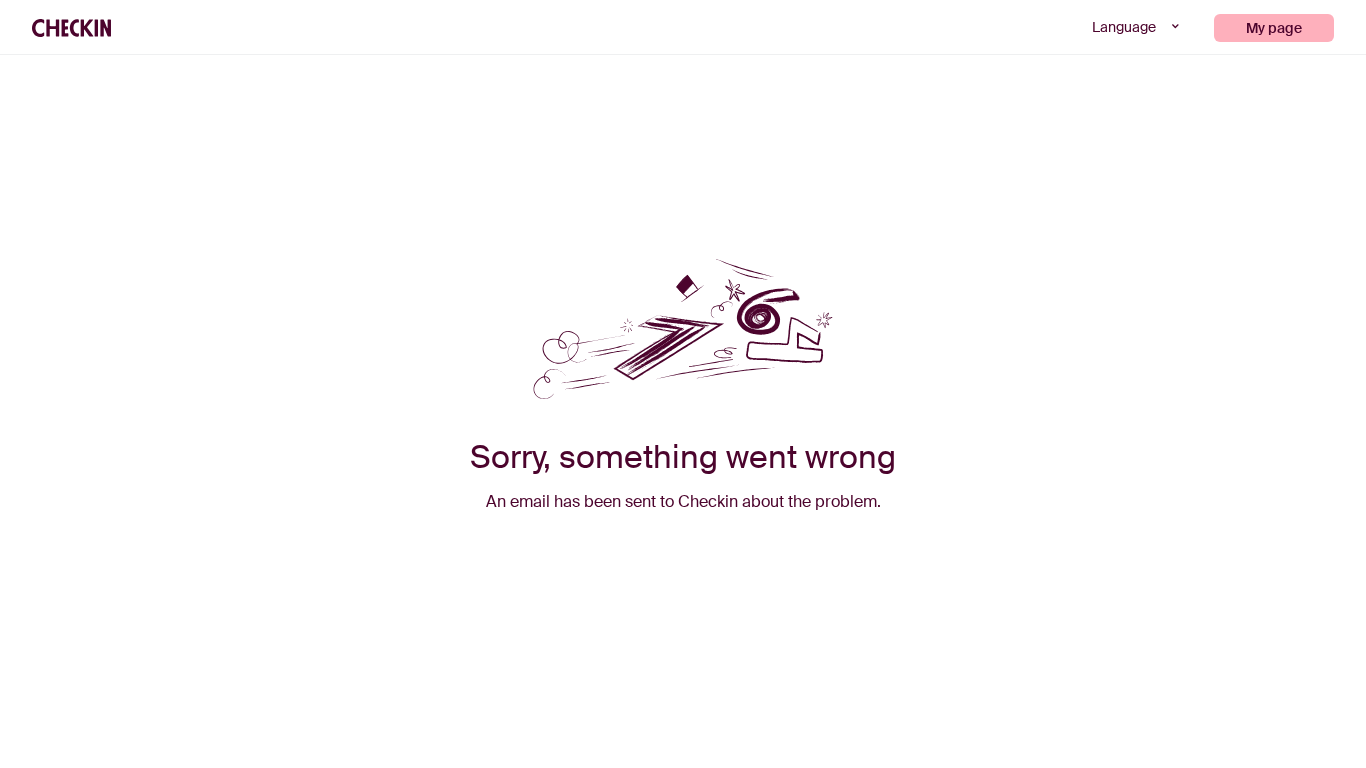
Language (1125, 27)
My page (1274, 28)
